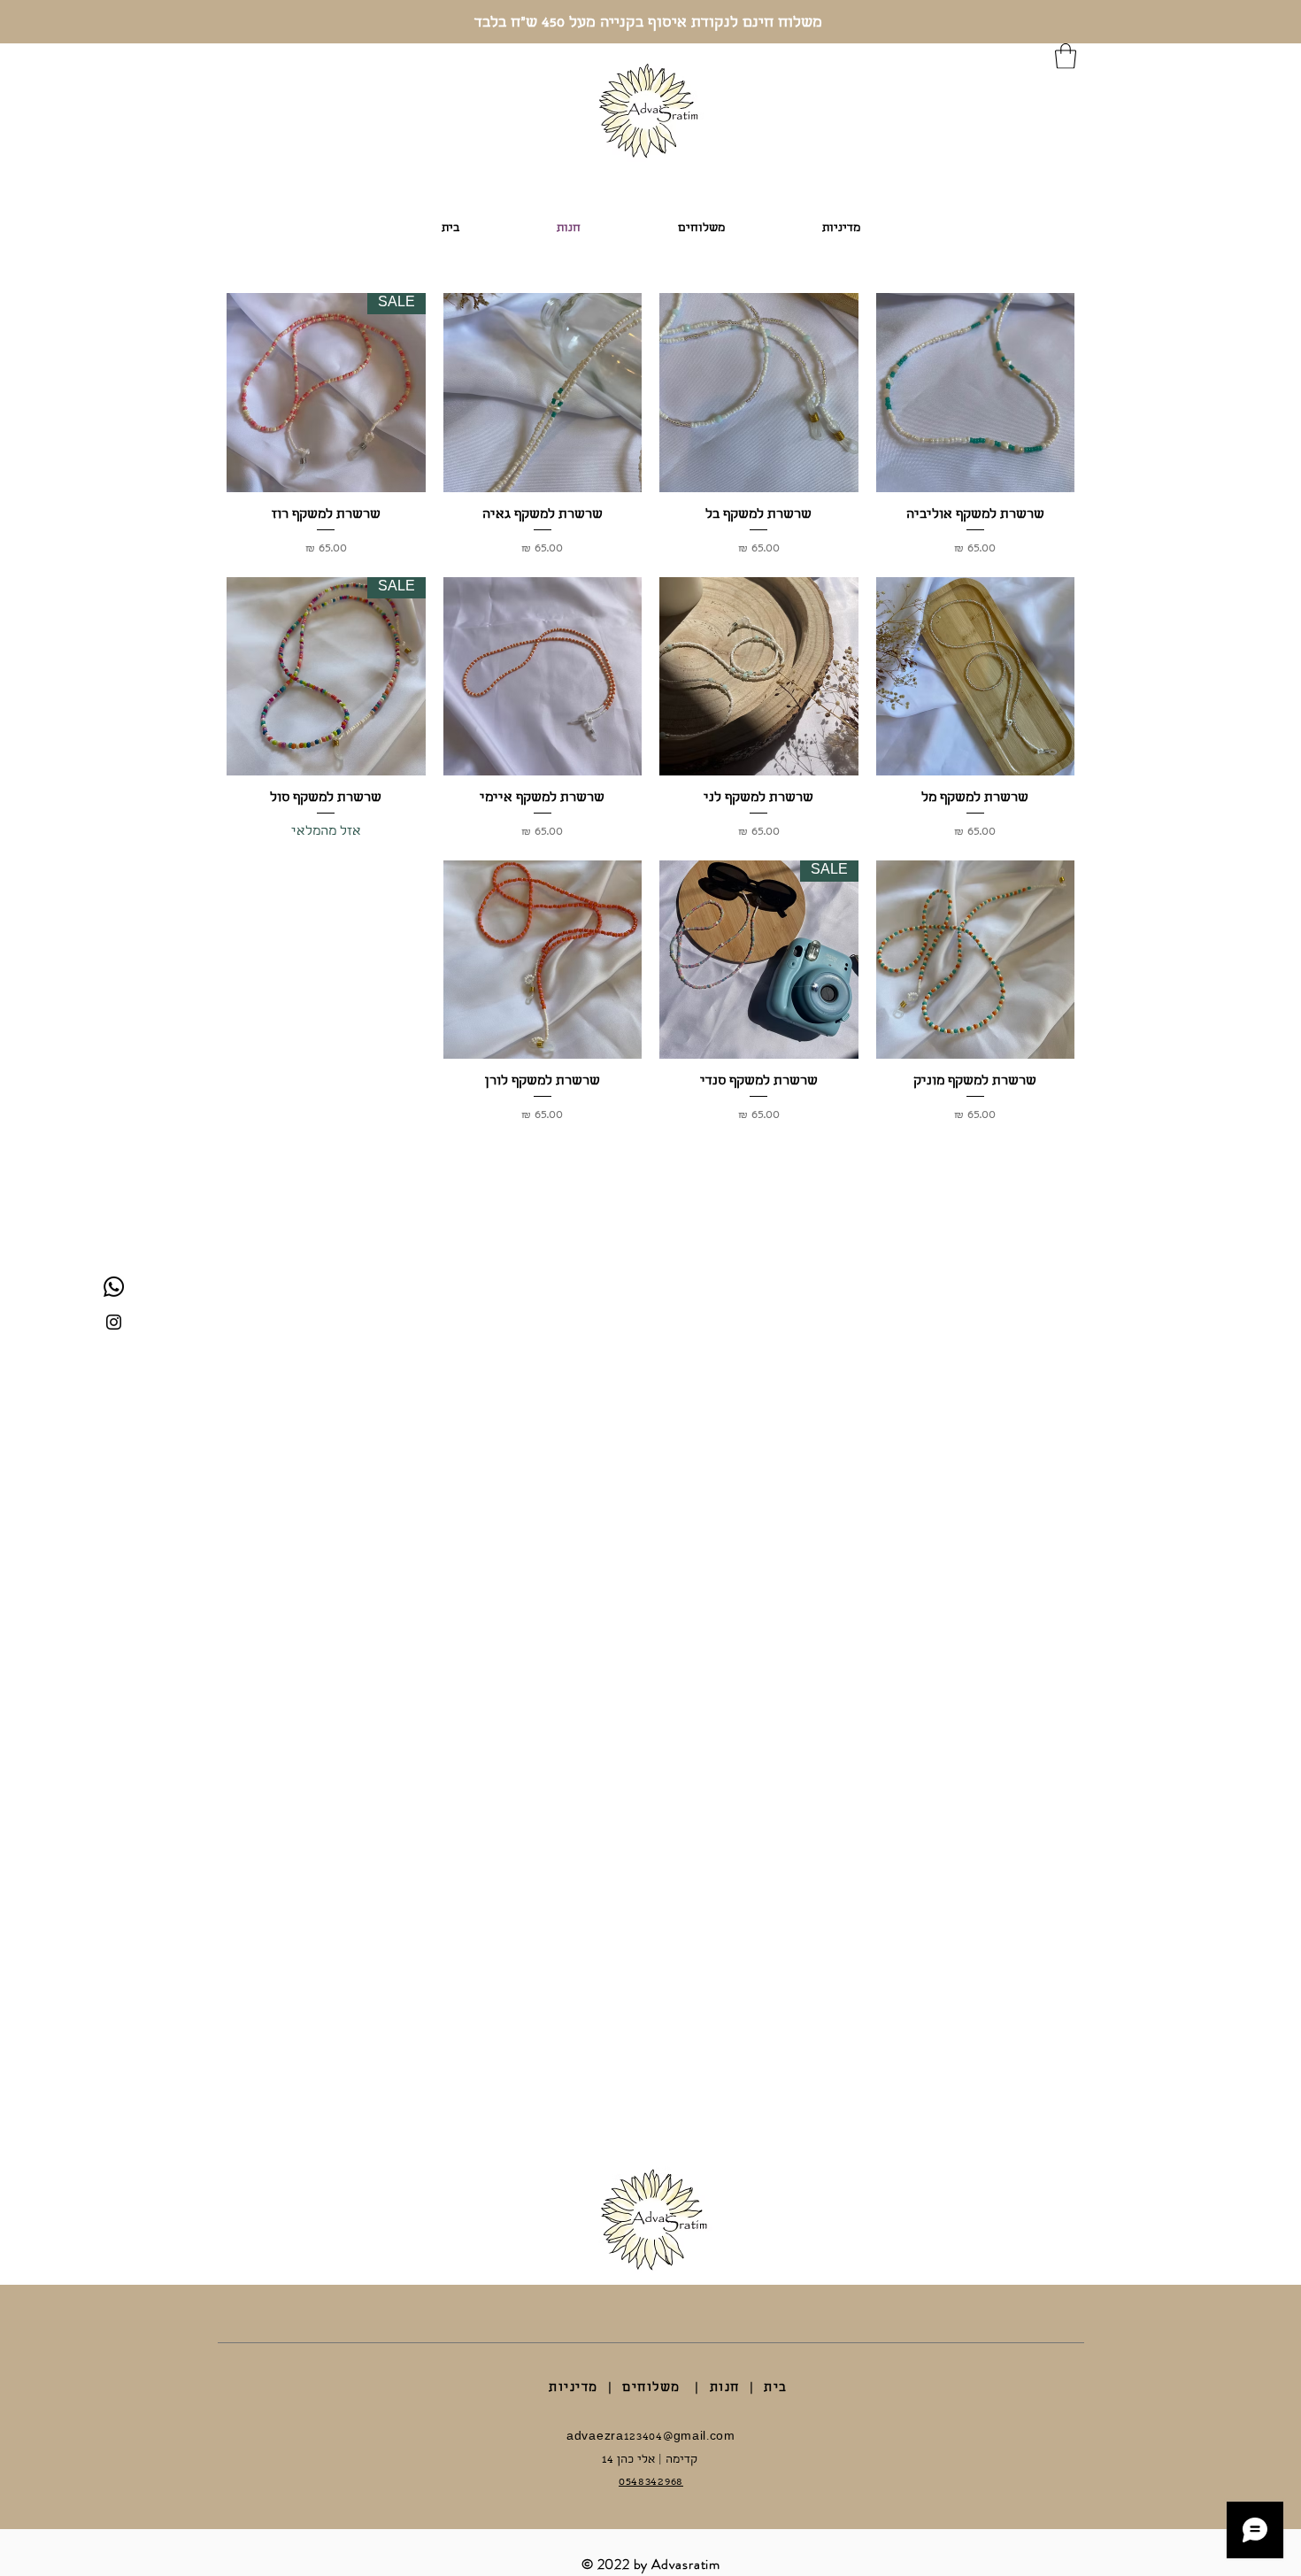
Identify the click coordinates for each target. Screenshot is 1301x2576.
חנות (725, 2388)
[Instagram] (114, 1322)
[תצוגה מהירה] (976, 393)
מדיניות (574, 2388)
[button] (1066, 56)
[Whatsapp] (114, 1287)
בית (776, 2388)
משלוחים (651, 2388)
